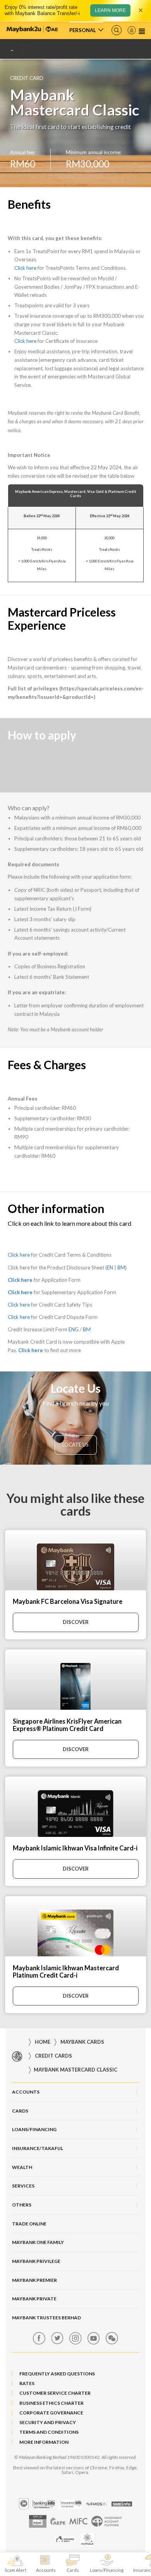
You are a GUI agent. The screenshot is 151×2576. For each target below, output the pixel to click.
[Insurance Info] (70, 2504)
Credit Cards (53, 2056)
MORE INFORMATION (44, 2442)
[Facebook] (39, 2338)
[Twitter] (57, 2338)
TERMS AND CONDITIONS (49, 2432)
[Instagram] (75, 2338)
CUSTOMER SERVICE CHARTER (55, 2393)
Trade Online (29, 2224)
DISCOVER (76, 1622)
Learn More (110, 10)
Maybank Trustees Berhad (46, 2318)
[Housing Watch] (65, 2539)
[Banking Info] (44, 2504)
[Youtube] (94, 2338)
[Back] (15, 50)
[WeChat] (112, 2338)
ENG (74, 1329)
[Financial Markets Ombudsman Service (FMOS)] (97, 2504)
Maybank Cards (82, 2042)
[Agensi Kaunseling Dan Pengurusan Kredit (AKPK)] (58, 2521)
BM (121, 1268)
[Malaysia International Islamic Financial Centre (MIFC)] (78, 2521)
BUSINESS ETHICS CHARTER (51, 2403)
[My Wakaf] (87, 2539)
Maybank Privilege (36, 2261)
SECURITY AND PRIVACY (48, 2422)
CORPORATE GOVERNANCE (51, 2413)
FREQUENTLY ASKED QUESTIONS (57, 2374)
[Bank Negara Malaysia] (24, 2504)
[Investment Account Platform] (107, 2521)
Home (43, 2042)
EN (110, 1268)
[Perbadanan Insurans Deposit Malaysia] (38, 2521)
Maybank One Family (38, 2242)
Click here (25, 268)
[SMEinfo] (122, 2504)
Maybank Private (34, 2299)
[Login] (132, 30)
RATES (27, 2383)
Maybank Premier (34, 2280)
